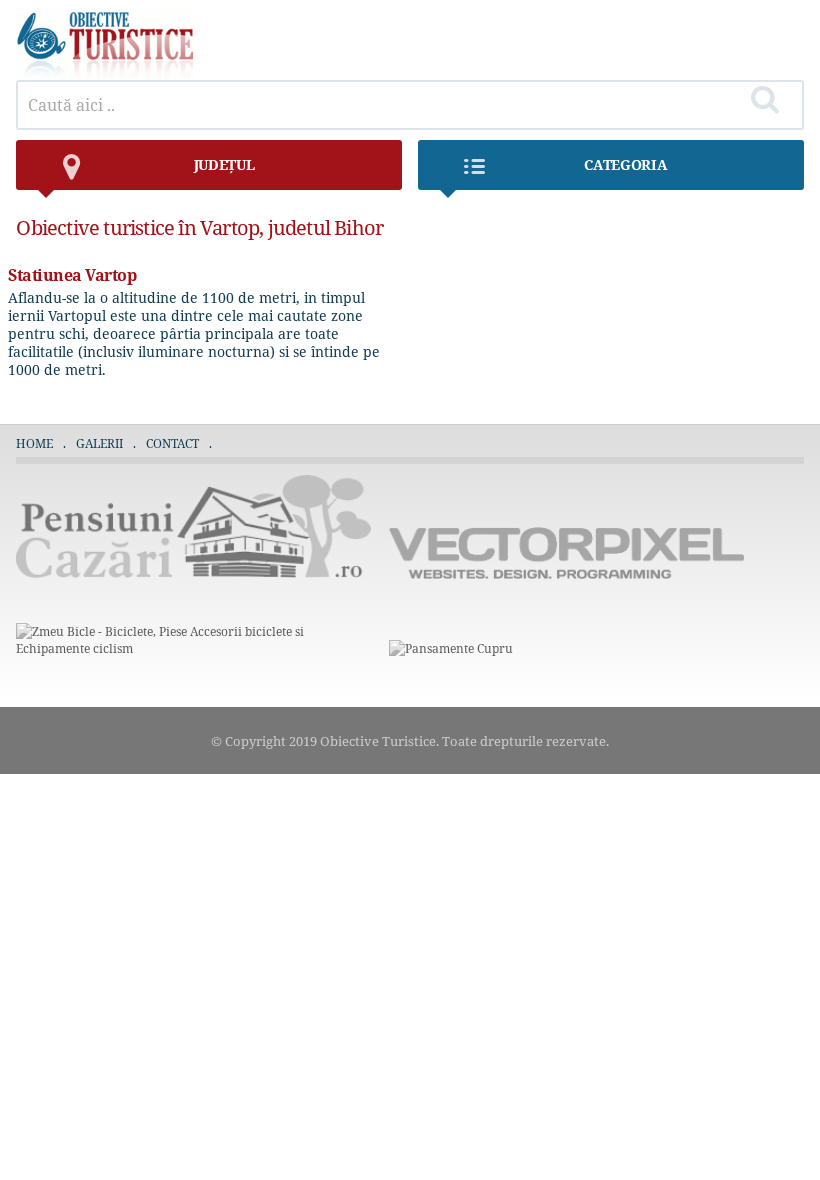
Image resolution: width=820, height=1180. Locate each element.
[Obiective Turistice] (106, 74)
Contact (172, 443)
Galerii (99, 443)
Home (34, 443)
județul (224, 164)
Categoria (625, 164)
